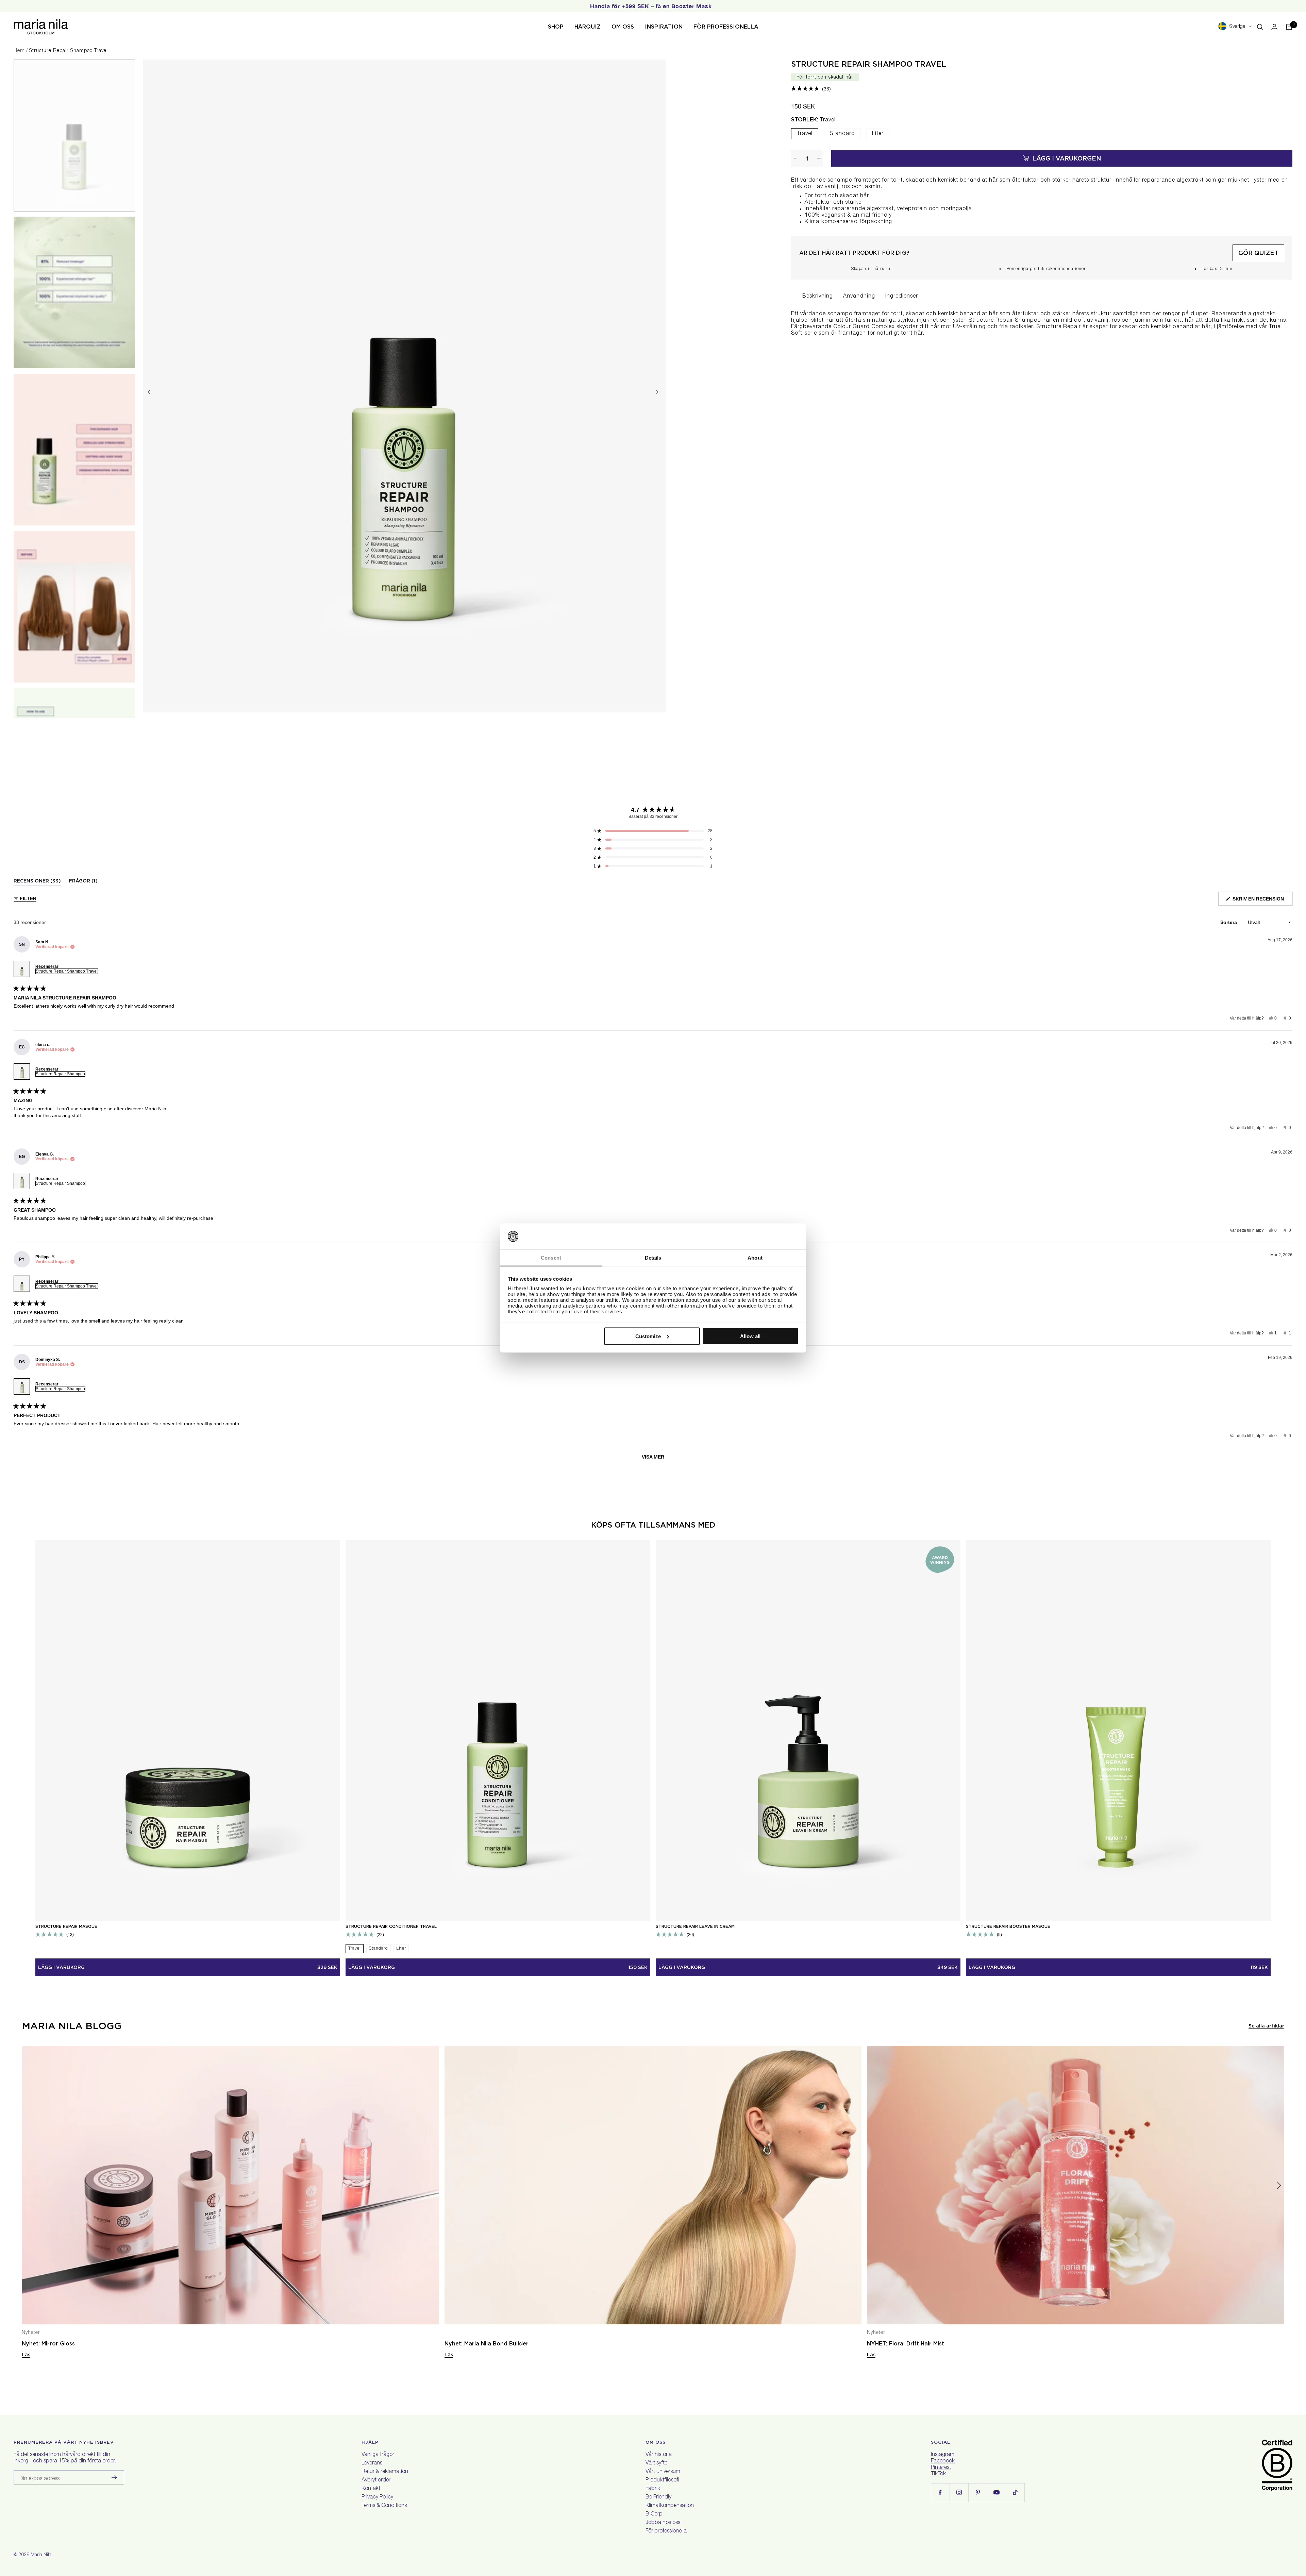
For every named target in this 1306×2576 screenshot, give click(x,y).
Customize (648, 1336)
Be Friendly (658, 2497)
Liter (878, 134)
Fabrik (653, 2489)
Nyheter (31, 2333)
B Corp (654, 2514)
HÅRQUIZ (588, 27)
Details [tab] (653, 1258)
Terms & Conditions (384, 2506)
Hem (19, 51)
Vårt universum (663, 2472)
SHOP (556, 27)
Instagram (943, 2455)
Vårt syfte (656, 2463)
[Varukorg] (1289, 27)
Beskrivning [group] (818, 297)
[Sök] (1260, 27)
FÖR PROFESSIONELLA (726, 27)
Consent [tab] (551, 1258)
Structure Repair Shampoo (60, 1074)
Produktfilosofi (662, 2480)
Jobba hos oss (663, 2523)
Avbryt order (376, 2480)
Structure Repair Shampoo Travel (869, 64)
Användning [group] (859, 297)
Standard (842, 134)
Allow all (750, 1336)
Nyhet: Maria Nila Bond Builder (487, 2344)
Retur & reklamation (385, 2472)
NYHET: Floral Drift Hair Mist (906, 2344)
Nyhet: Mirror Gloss (48, 2344)
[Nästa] (657, 392)
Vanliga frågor (378, 2455)
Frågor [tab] (83, 882)
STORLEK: (813, 120)
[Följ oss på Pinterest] (978, 2493)
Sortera (1229, 922)
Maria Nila (41, 2555)
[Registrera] (114, 2477)
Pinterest (941, 2468)
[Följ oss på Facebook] (940, 2493)
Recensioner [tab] (37, 882)
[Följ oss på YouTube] (996, 2493)
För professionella (666, 2531)
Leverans (372, 2463)
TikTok (938, 2474)
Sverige (1237, 27)
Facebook (943, 2461)
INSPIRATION (664, 27)
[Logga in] (1274, 27)
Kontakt (371, 2489)
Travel (805, 134)
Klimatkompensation (670, 2506)
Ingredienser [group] (902, 297)
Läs (26, 2355)
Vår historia (659, 2455)
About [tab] (755, 1258)
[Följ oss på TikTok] (1015, 2493)
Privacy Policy (377, 2497)
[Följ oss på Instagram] (959, 2493)
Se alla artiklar (1266, 2026)
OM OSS (623, 27)
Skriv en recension (1262, 901)
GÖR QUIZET (1258, 253)
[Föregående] (149, 392)
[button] (811, 89)
